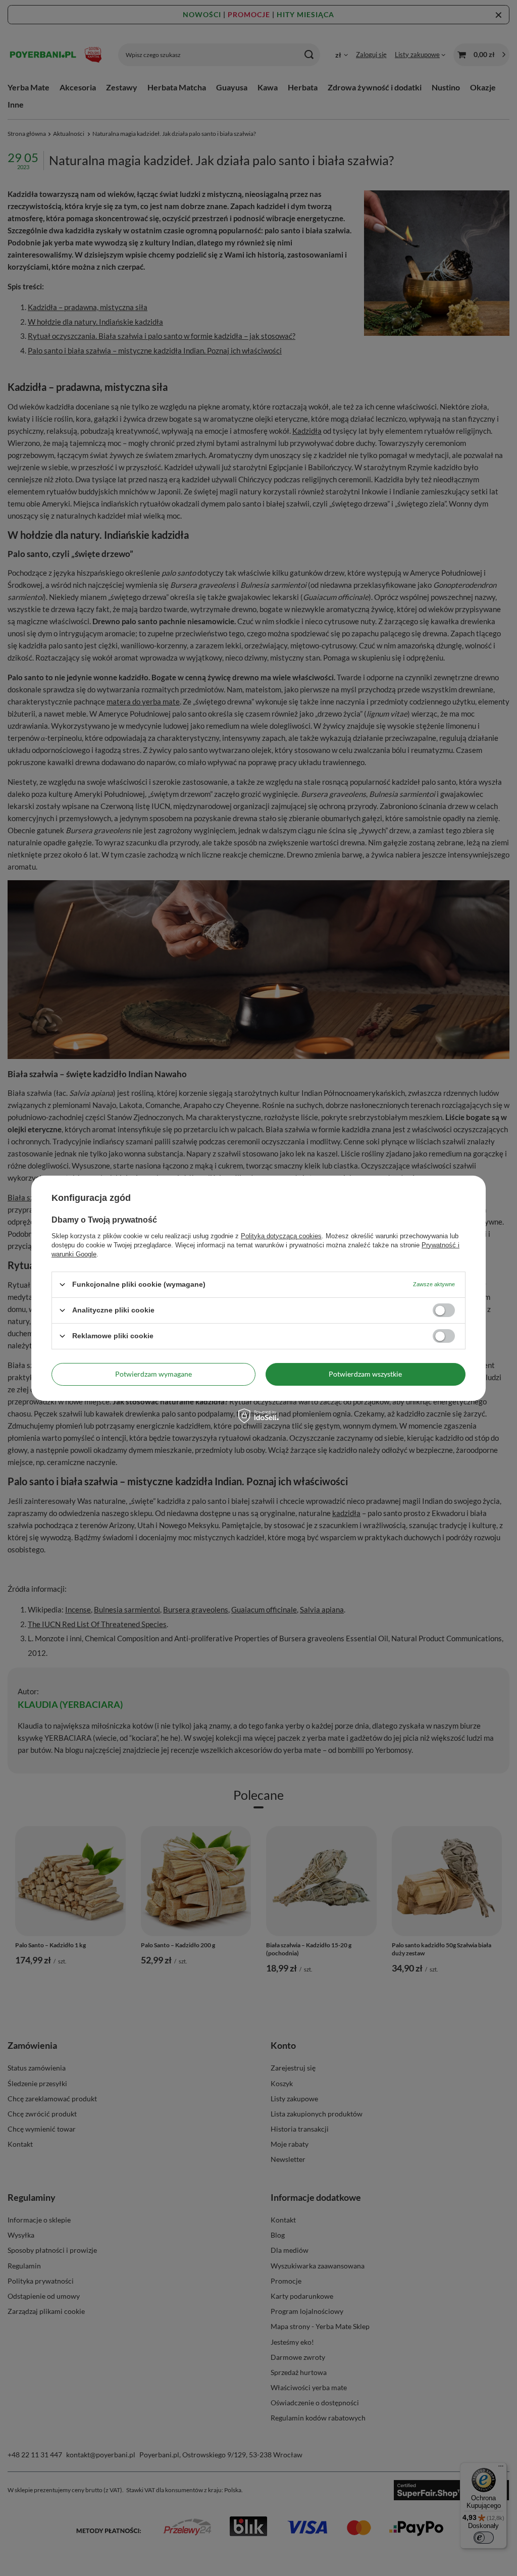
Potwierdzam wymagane (153, 1374)
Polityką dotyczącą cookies (281, 1235)
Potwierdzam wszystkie (365, 1374)
